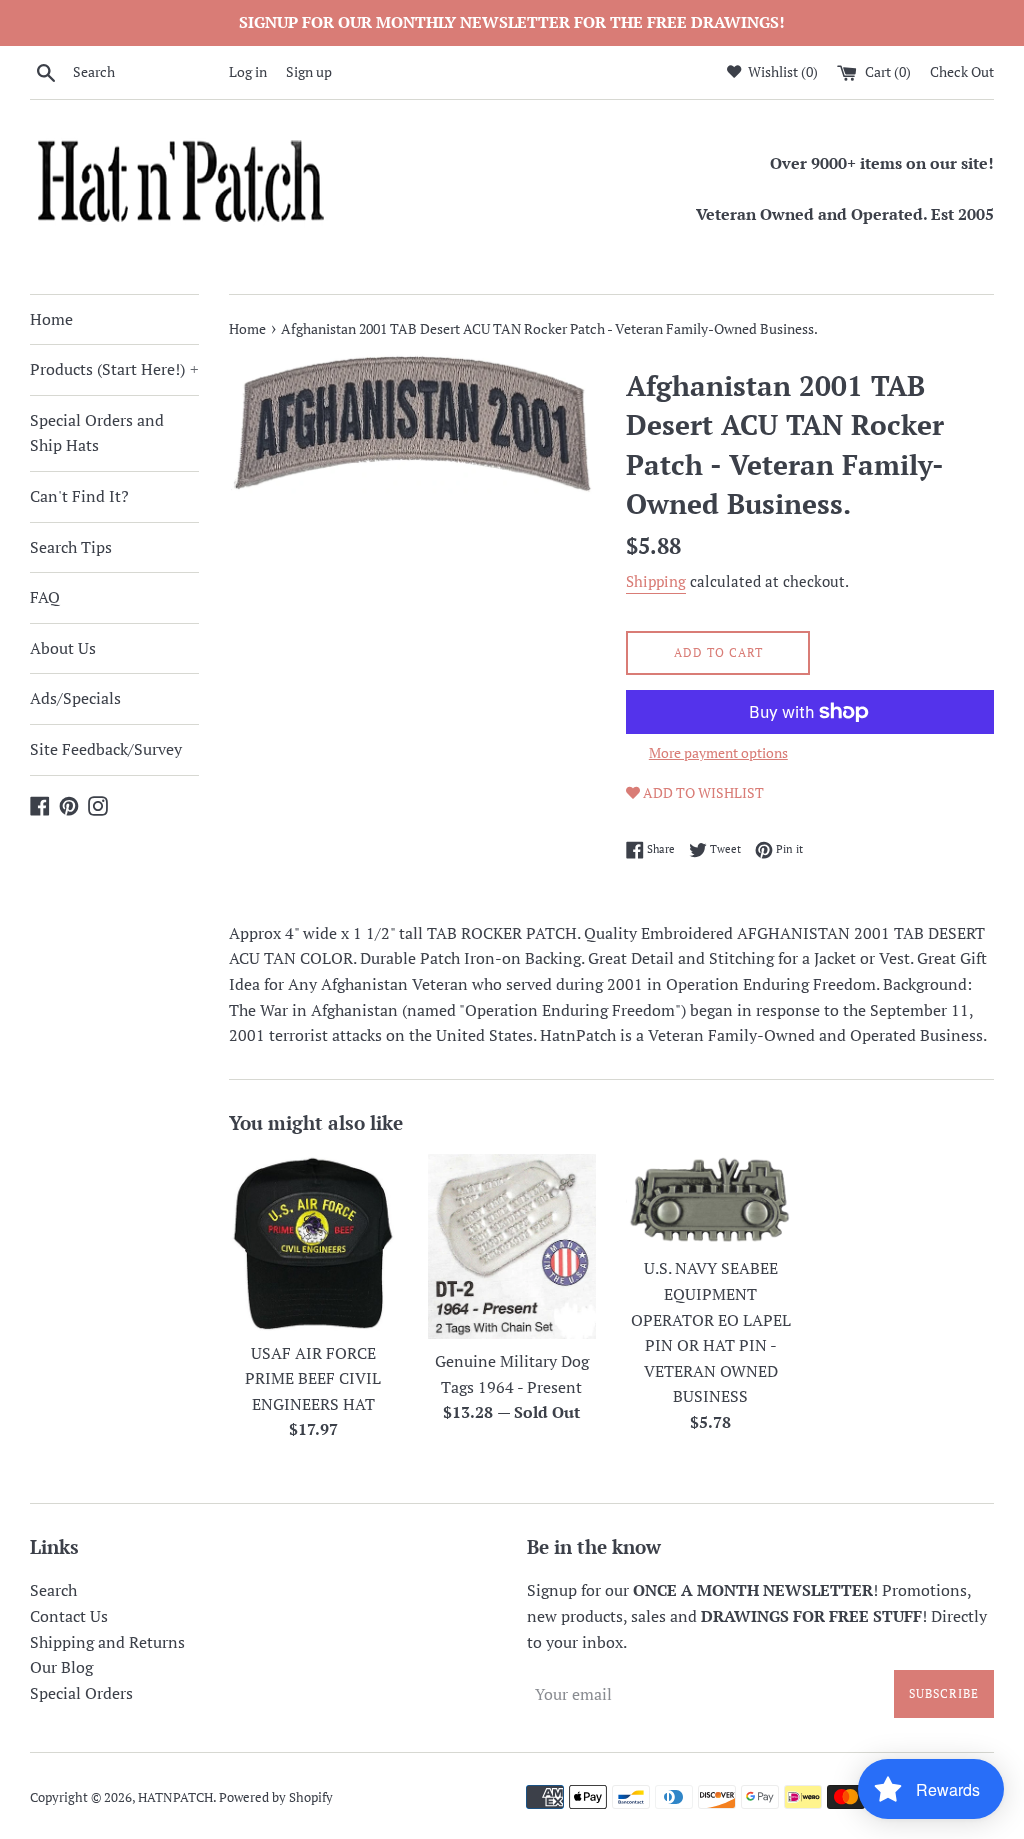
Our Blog (61, 1667)
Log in (248, 71)
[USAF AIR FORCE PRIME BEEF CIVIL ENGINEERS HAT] (313, 1242)
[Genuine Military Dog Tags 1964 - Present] (512, 1246)
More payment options (718, 752)
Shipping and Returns (107, 1642)
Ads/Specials (75, 698)
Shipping (656, 581)
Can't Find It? (79, 496)
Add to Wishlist (702, 792)
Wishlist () (781, 71)
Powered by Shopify (276, 1797)
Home (51, 319)
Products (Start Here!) (114, 369)
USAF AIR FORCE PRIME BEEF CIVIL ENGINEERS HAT (313, 1378)
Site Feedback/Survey (106, 749)
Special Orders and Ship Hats (97, 433)
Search (53, 1590)
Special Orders (81, 1693)
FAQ (45, 597)
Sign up (309, 71)
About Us (63, 648)
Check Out (962, 71)
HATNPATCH (175, 1797)
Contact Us (69, 1616)
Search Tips (71, 547)
